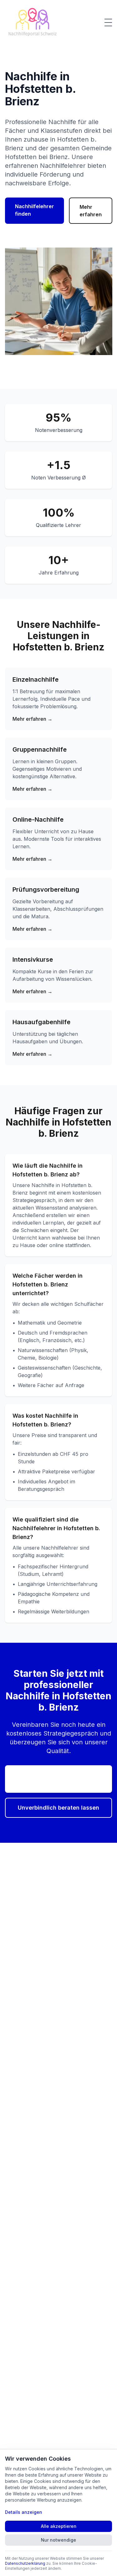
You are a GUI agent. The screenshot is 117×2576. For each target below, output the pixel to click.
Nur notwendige (58, 2540)
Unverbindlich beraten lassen (58, 1808)
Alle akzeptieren (59, 2526)
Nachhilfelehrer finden (34, 210)
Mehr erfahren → (32, 719)
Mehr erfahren (91, 211)
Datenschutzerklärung (25, 2563)
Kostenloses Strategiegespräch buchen (58, 1779)
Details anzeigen (24, 2512)
